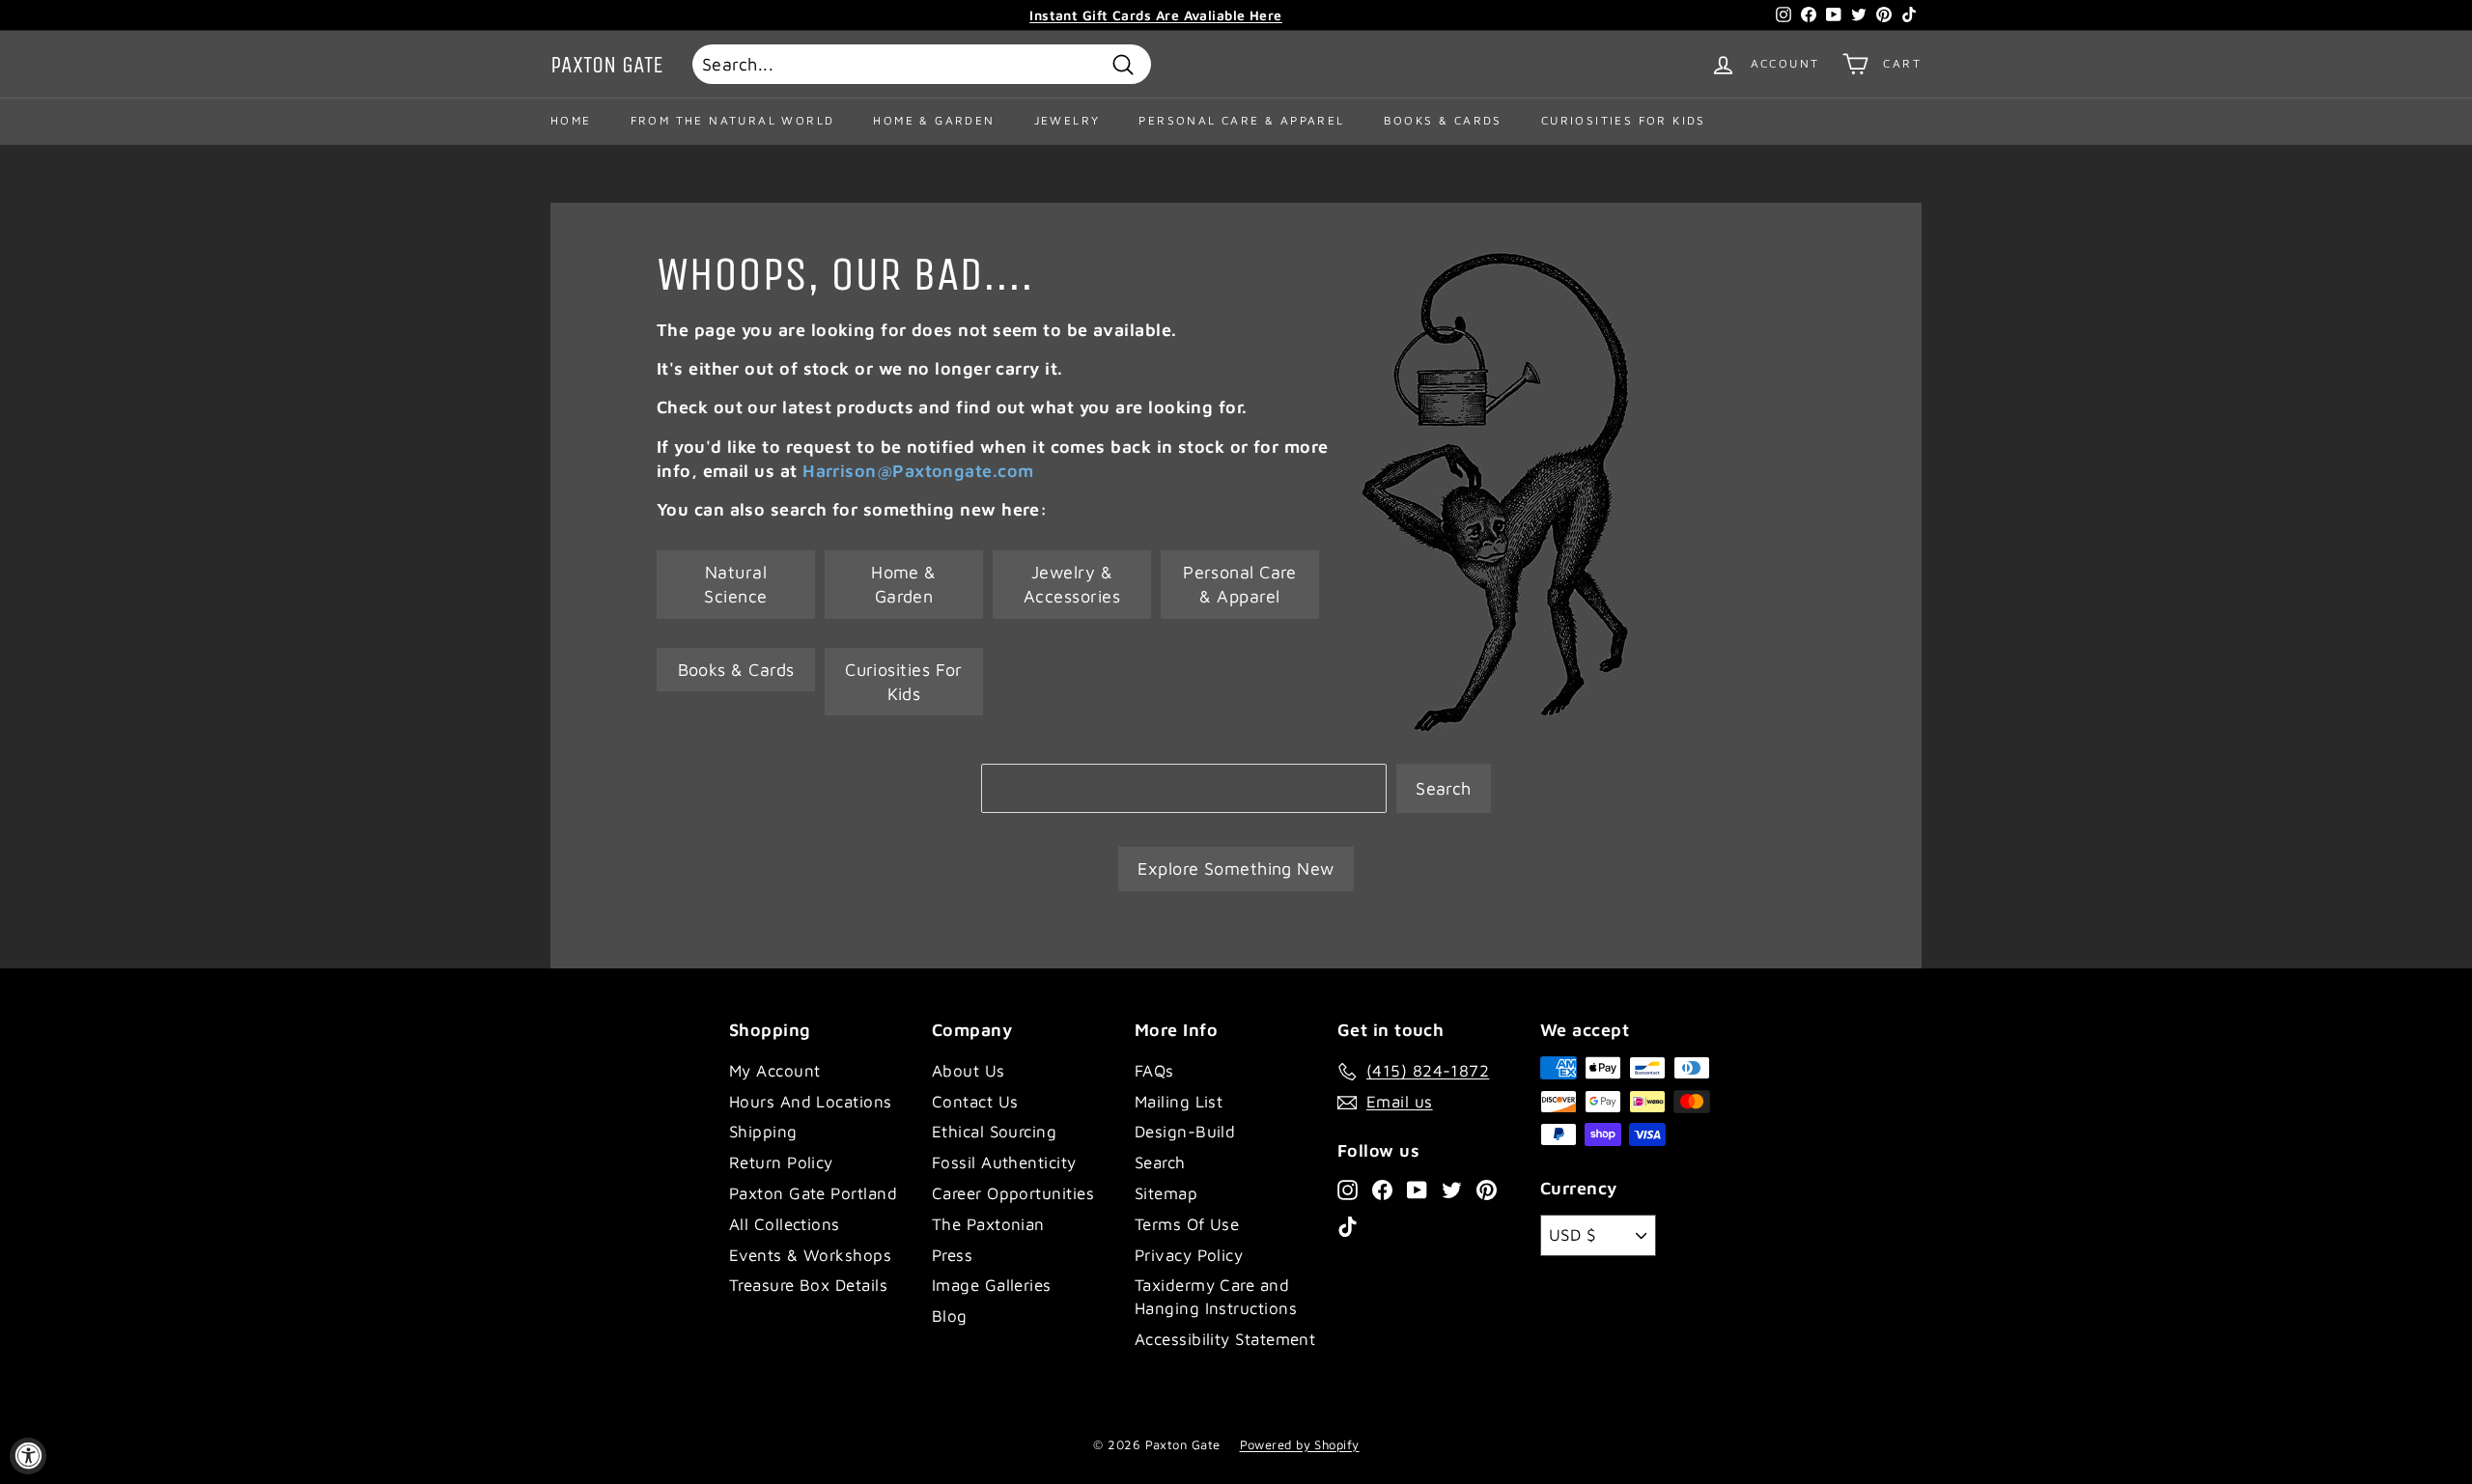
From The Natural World (733, 120)
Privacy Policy (1189, 1255)
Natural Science (735, 584)
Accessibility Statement (1225, 1339)
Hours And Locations (811, 1102)
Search (1444, 788)
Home (571, 120)
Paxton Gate (607, 65)
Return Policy (781, 1162)
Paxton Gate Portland (813, 1193)
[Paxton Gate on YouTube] (1417, 1189)
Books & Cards (1443, 120)
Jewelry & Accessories (1072, 584)
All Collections (785, 1224)
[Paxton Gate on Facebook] (1382, 1189)
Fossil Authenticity (1004, 1162)
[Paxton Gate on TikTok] (1348, 1226)
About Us (969, 1071)
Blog (950, 1316)
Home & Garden (934, 120)
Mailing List (1179, 1102)
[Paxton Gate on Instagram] (1348, 1189)
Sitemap (1166, 1193)
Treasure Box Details (808, 1285)
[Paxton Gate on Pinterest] (1487, 1189)
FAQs (1154, 1071)
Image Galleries (992, 1285)
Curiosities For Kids (1624, 120)
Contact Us (975, 1102)
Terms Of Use (1187, 1224)
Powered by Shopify (1300, 1444)
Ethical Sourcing (994, 1132)
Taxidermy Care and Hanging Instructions (1216, 1297)
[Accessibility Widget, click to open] (28, 1456)
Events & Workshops (810, 1255)
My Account (775, 1071)
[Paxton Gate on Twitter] (1452, 1189)
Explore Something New (1236, 868)
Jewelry (1067, 120)
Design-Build (1185, 1132)
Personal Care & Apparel (1241, 120)
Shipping (763, 1132)
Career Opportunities (1013, 1193)
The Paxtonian (988, 1224)
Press (952, 1255)
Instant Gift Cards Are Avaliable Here (1156, 15)
